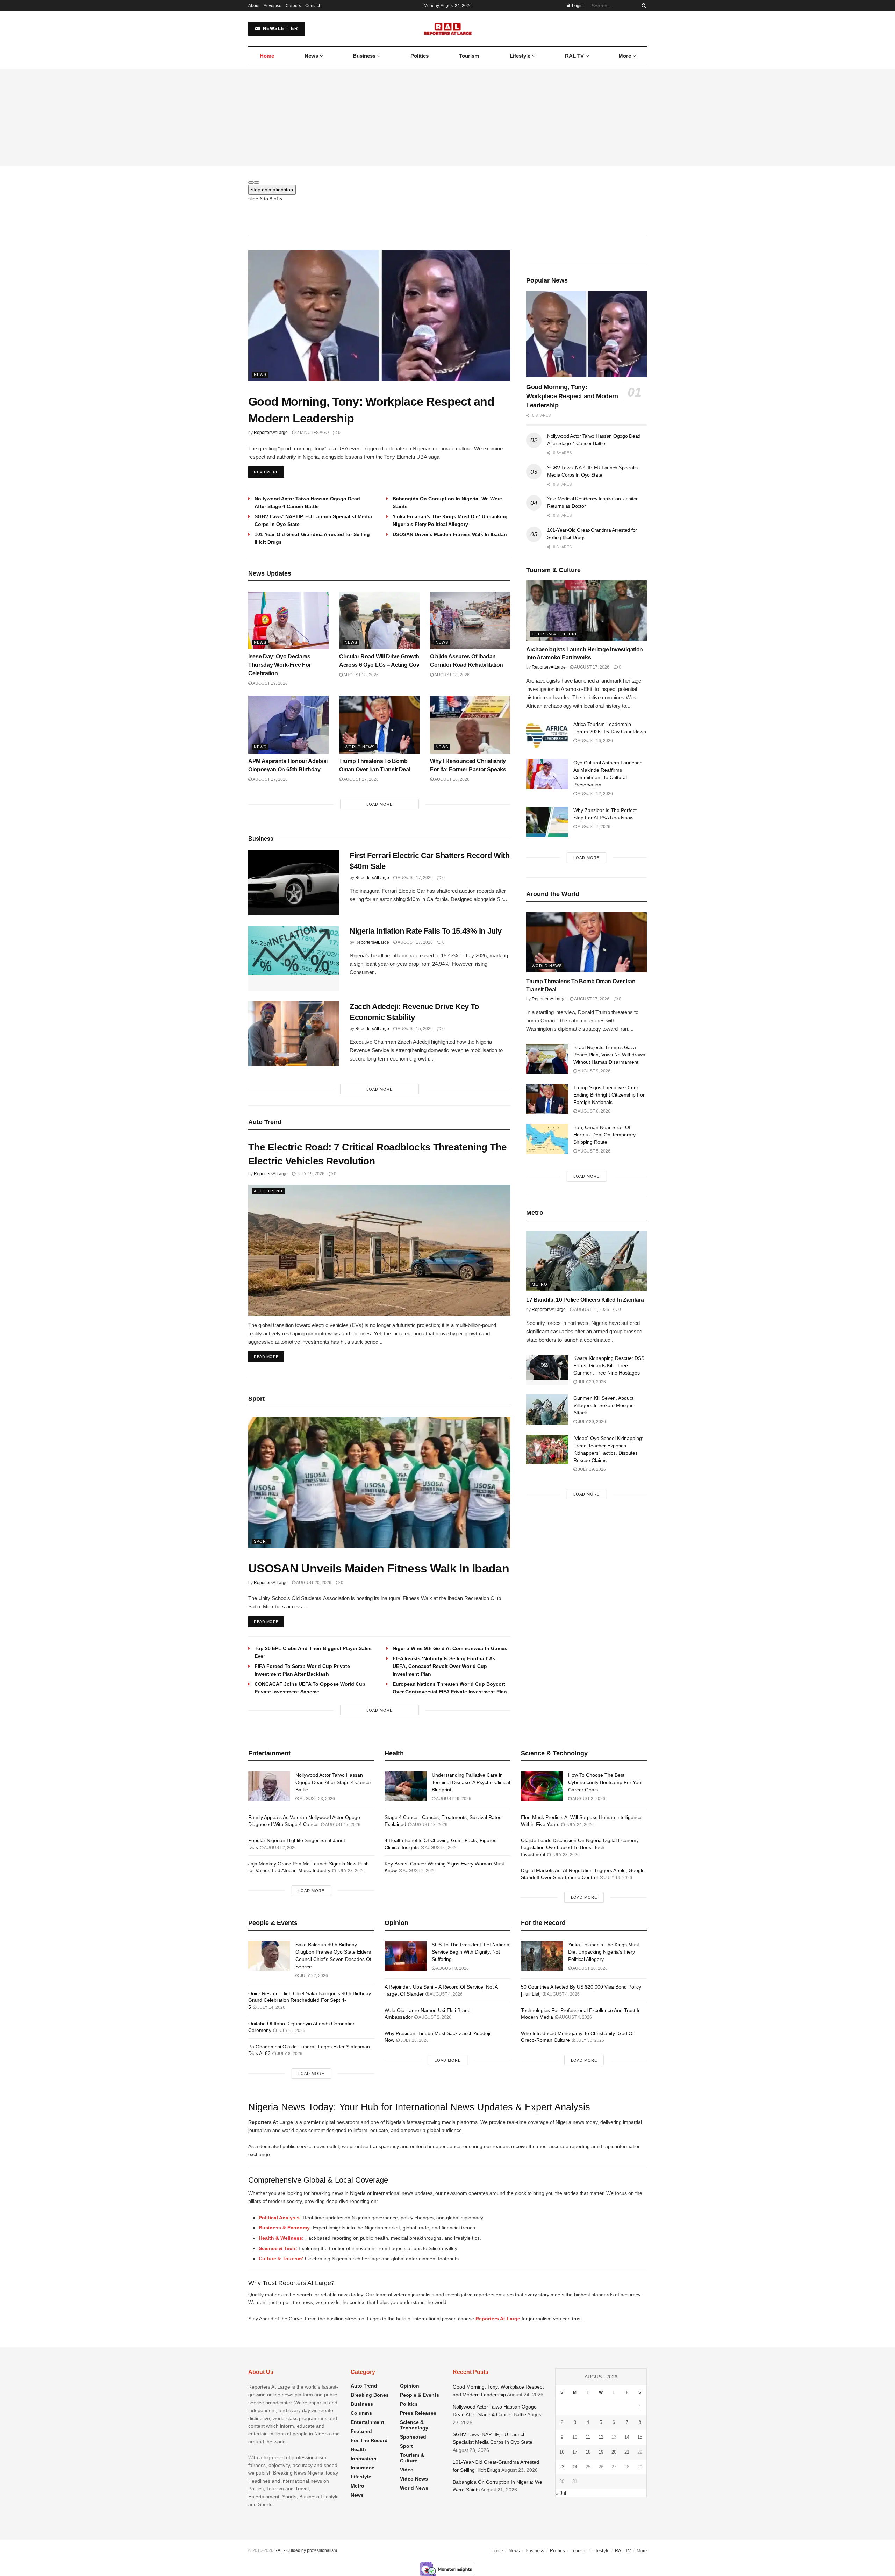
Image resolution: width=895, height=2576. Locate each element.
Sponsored (413, 2437)
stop (272, 190)
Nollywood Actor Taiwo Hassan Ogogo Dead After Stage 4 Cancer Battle (333, 1782)
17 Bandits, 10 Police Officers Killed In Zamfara (585, 1300)
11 (588, 2437)
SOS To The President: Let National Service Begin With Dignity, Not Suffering (471, 1952)
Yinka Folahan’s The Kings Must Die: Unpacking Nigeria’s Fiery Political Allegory (604, 1952)
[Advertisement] (447, 117)
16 (562, 2452)
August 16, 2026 (452, 779)
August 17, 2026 (270, 779)
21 (627, 2452)
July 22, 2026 (313, 1976)
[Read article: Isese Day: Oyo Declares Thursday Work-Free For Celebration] (288, 620)
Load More (380, 804)
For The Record (369, 2440)
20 (614, 2452)
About (254, 6)
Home (267, 56)
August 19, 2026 (270, 683)
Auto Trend (268, 1191)
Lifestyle (520, 56)
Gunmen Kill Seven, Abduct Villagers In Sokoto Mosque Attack (604, 1405)
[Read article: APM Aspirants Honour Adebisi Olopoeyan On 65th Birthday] (288, 725)
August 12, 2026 (595, 794)
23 (562, 2467)
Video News (414, 2479)
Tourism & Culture (555, 634)
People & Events (420, 2395)
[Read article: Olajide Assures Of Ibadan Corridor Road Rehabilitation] (470, 620)
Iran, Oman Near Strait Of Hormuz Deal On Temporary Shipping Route (604, 1135)
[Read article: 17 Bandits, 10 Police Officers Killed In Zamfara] (586, 1261)
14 (627, 2437)
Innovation (364, 2459)
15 (640, 2437)
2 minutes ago (312, 433)
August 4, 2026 (446, 1994)
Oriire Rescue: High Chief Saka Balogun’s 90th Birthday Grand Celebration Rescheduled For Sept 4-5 (310, 2000)
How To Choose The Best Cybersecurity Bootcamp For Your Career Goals (606, 1782)
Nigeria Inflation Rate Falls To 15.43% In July (426, 931)
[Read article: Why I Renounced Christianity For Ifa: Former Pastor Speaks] (470, 725)
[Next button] (257, 183)
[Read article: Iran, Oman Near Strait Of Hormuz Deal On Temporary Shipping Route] (547, 1139)
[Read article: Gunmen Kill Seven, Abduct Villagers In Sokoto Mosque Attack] (547, 1410)
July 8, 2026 (289, 2054)
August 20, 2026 (313, 1583)
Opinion (410, 2386)
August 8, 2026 (452, 1968)
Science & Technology (414, 2425)
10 (575, 2437)
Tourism (469, 56)
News (311, 56)
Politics (420, 56)
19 (601, 2452)
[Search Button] (643, 6)
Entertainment (367, 2422)
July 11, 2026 (291, 2031)
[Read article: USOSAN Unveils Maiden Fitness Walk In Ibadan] (379, 1482)
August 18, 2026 (361, 675)
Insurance (363, 2468)
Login (577, 6)
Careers (293, 6)
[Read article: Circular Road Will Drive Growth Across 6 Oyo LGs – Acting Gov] (379, 620)
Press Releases (418, 2413)
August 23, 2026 (317, 1799)
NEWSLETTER (280, 28)
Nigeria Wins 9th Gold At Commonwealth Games (450, 1648)
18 (588, 2452)
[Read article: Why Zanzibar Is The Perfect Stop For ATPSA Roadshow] (547, 822)
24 (575, 2467)
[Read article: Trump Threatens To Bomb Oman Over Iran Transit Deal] (379, 725)
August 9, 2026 (594, 1071)
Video (407, 2470)
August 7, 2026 (594, 827)
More (625, 56)
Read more (269, 472)
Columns (361, 2413)
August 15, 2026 (415, 1029)
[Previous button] (251, 183)
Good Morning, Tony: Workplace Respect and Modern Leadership (572, 396)
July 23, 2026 (565, 1855)
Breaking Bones (370, 2395)
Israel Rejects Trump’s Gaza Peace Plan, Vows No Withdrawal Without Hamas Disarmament (610, 1055)
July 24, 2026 (579, 1825)
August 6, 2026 (594, 1111)
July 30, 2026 (590, 2040)
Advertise (273, 6)
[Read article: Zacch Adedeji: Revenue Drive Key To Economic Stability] (294, 1034)
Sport (261, 1541)
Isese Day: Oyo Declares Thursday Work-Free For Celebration (280, 665)
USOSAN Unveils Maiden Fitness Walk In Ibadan (450, 534)
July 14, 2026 (271, 2007)
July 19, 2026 (310, 1174)
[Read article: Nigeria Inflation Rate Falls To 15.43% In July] (294, 958)
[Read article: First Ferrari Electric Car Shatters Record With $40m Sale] (294, 883)
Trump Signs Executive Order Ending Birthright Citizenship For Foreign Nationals (609, 1095)
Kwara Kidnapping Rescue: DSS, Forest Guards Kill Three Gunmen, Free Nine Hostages (610, 1365)
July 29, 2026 (591, 1382)
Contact (313, 6)
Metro (540, 1284)
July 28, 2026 (350, 1871)
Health (358, 2449)
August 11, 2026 (591, 1310)
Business (364, 56)
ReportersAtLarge (271, 433)
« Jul (561, 2493)
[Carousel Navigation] (447, 181)
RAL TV (574, 56)
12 (601, 2437)
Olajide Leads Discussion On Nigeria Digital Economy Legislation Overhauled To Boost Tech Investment (580, 1847)
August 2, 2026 (280, 1848)
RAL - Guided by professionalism (306, 2550)
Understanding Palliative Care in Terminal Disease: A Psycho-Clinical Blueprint (471, 1782)
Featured (361, 2431)
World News (360, 747)
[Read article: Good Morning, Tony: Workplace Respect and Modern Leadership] (379, 316)
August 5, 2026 (594, 1151)
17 (575, 2452)
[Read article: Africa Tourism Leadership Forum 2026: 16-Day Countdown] (547, 736)
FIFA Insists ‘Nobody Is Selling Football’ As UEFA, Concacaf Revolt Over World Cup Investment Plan (444, 1666)
